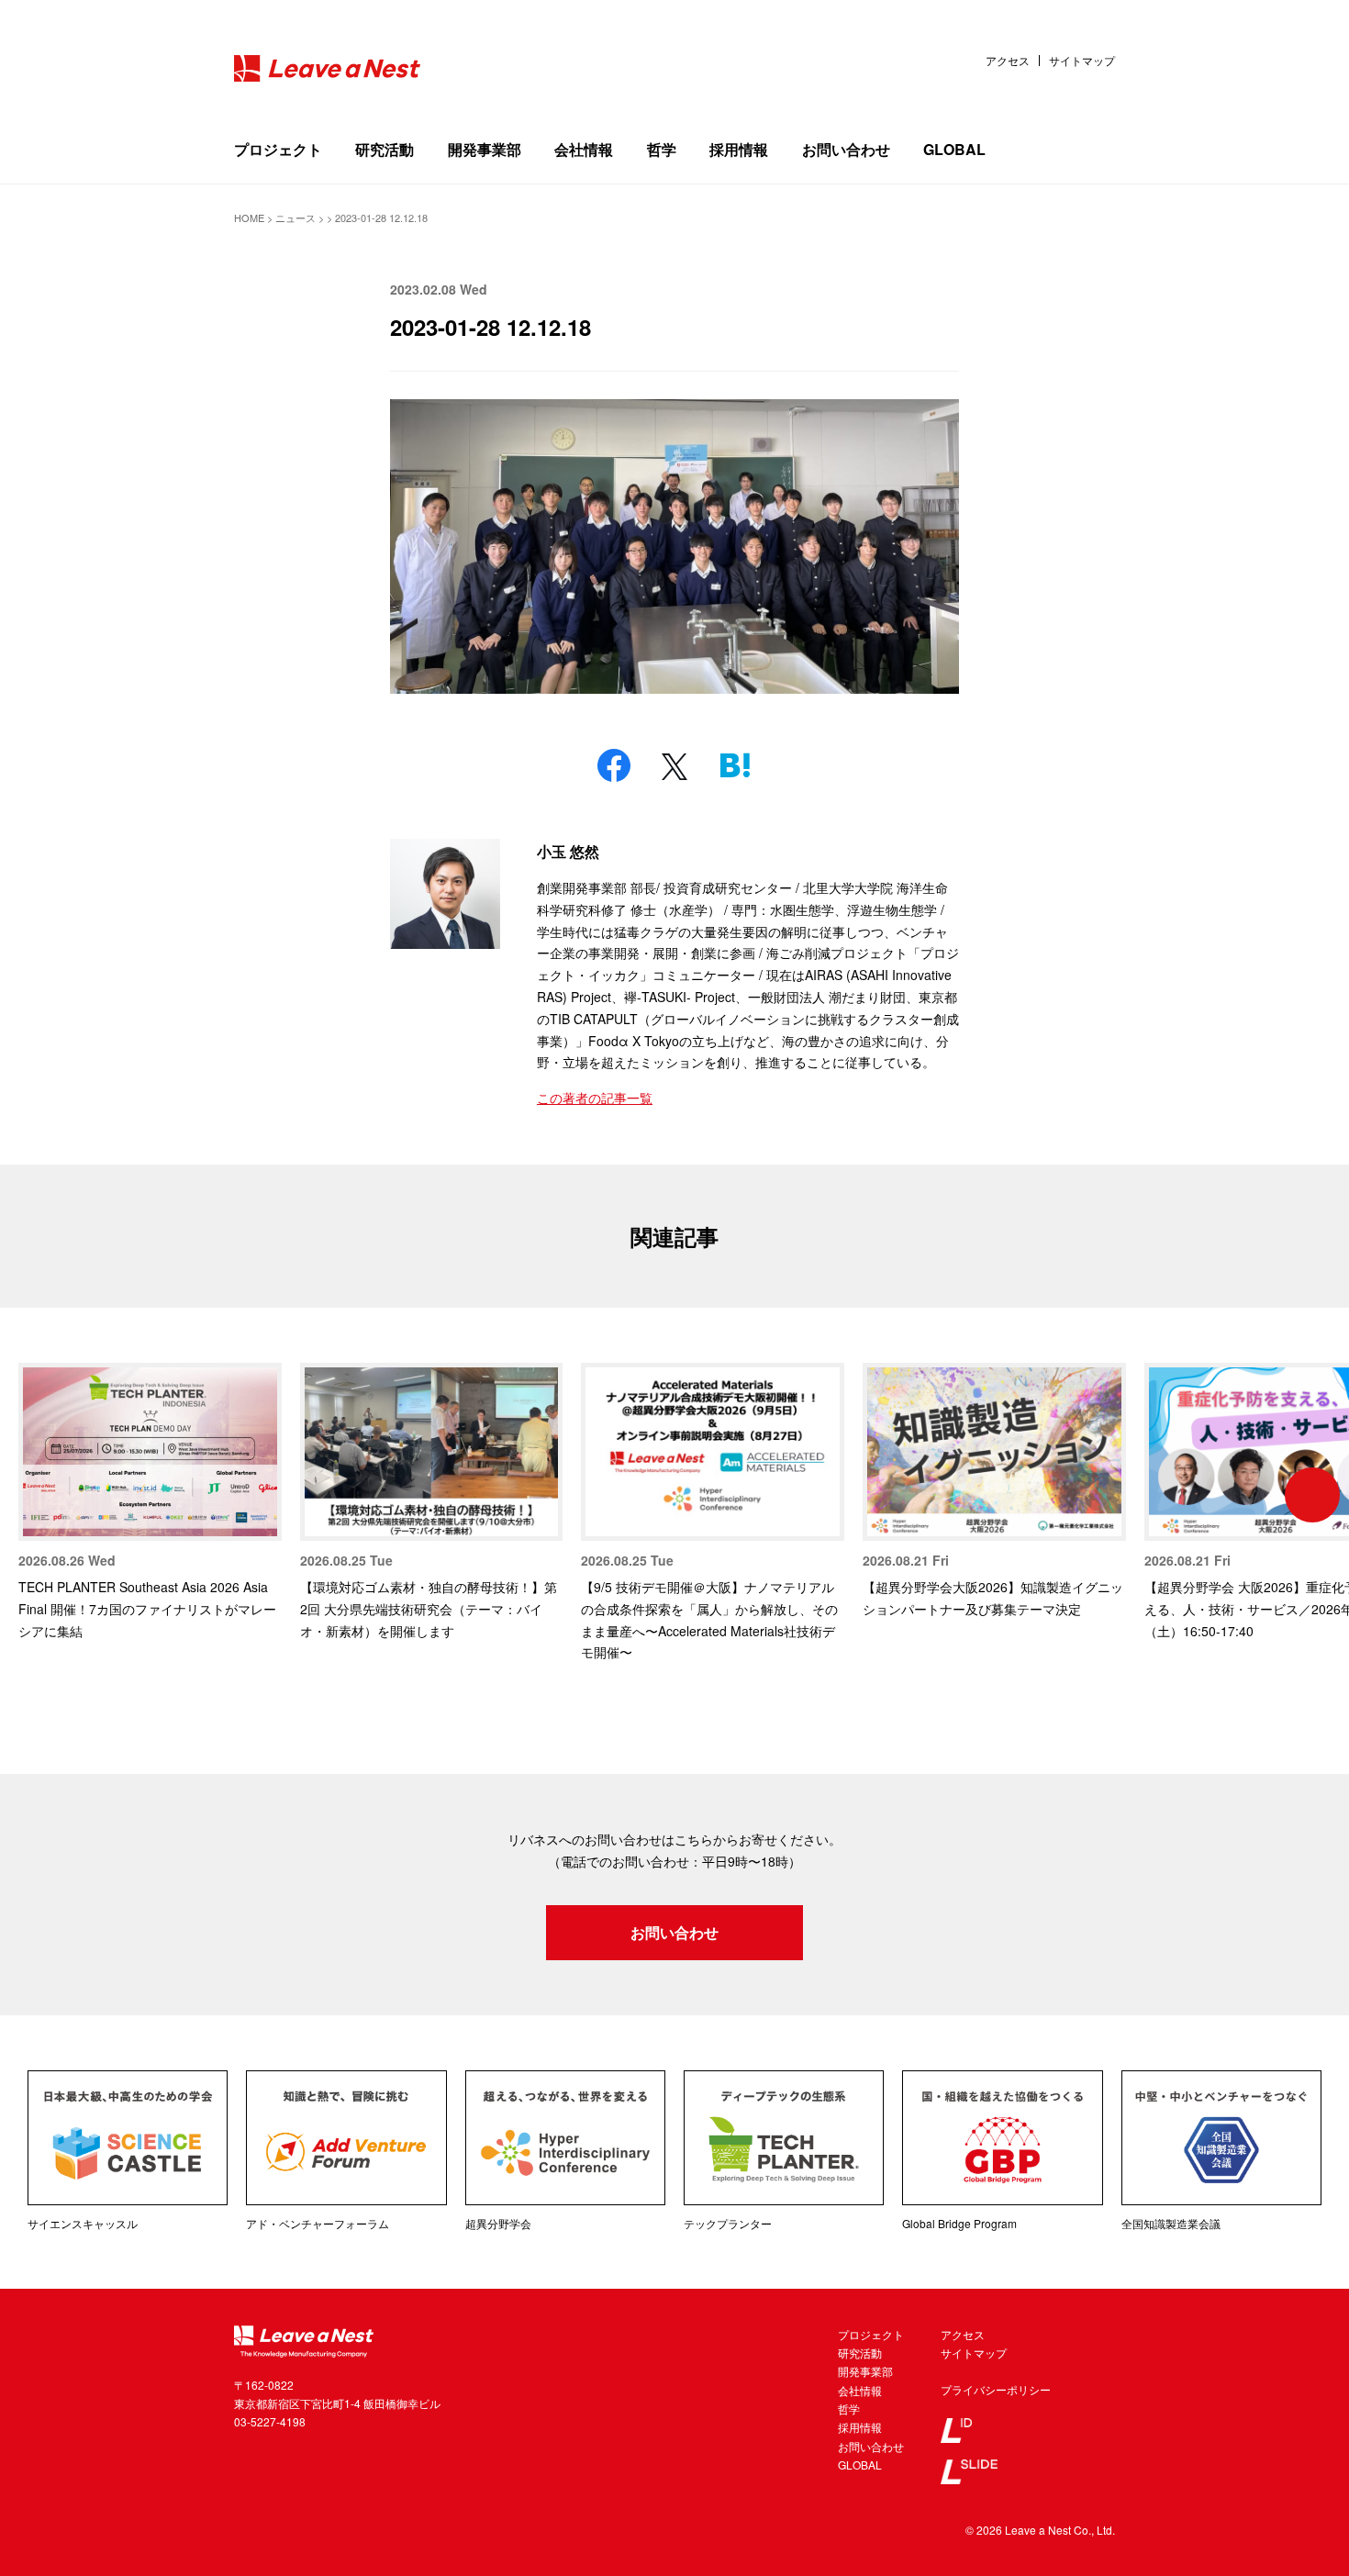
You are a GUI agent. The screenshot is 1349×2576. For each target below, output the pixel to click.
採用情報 (739, 149)
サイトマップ (1082, 61)
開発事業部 (485, 149)
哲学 (662, 149)
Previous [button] (37, 1495)
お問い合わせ (846, 149)
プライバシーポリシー (996, 2389)
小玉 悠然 (568, 851)
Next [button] (1312, 1495)
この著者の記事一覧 (595, 1098)
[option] (150, 1502)
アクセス (1008, 61)
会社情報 (584, 149)
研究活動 (385, 149)
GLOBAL (954, 149)
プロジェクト (278, 149)
